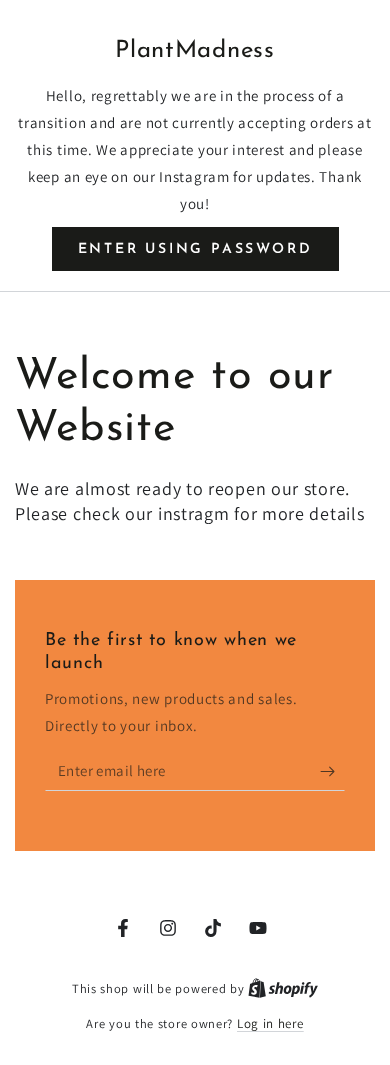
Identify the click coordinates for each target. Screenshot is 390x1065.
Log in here (270, 1023)
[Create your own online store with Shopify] (283, 988)
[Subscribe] (332, 771)
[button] (195, 249)
